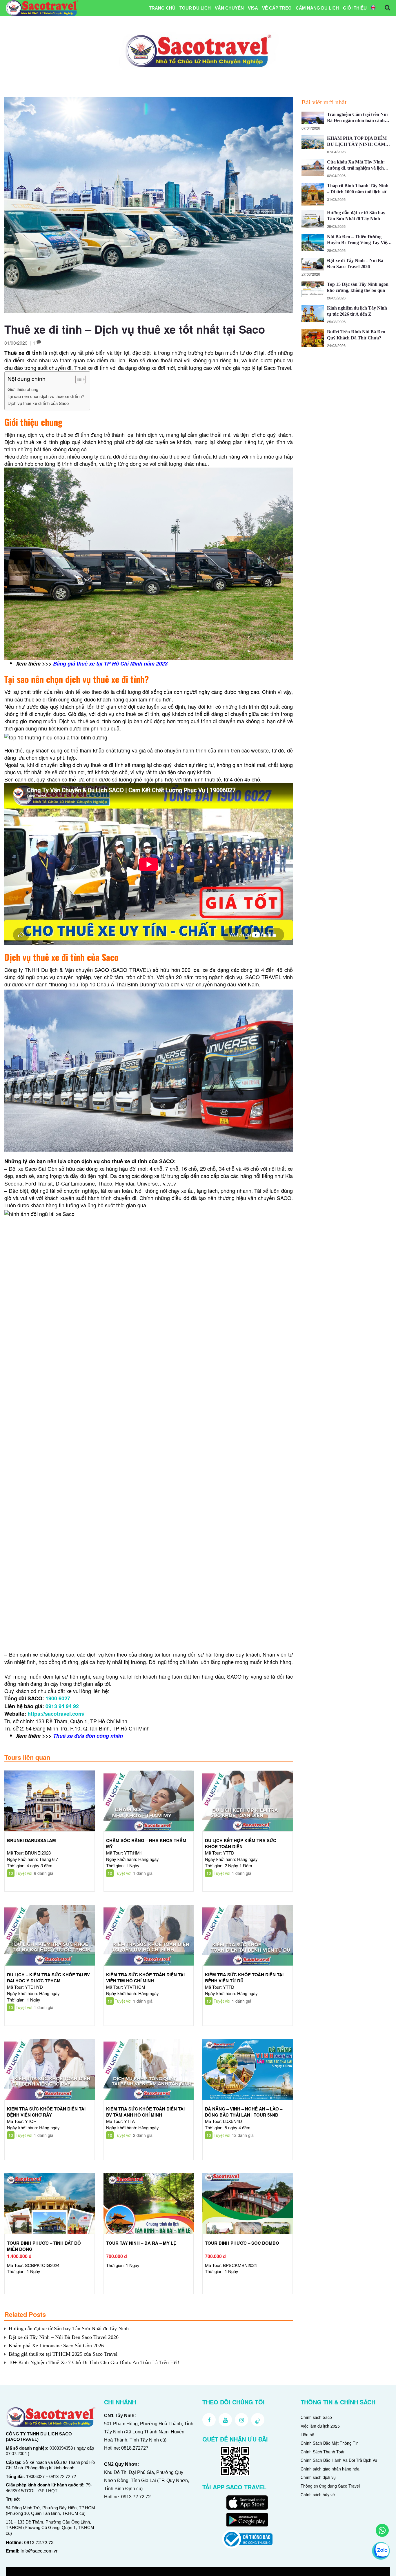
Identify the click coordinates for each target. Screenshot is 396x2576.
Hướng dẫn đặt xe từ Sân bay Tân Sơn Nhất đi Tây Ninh (69, 2328)
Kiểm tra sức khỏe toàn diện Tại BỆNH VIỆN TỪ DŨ (244, 1978)
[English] (373, 8)
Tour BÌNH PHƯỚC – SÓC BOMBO (242, 2243)
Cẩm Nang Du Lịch (317, 8)
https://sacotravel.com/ (56, 1714)
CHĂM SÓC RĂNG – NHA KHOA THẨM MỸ (146, 1843)
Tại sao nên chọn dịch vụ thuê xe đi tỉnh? (46, 396)
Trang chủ (162, 8)
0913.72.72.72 (39, 2542)
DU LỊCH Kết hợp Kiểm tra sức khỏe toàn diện (241, 1843)
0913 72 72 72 (63, 2476)
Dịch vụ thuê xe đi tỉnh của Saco (38, 403)
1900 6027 (58, 1698)
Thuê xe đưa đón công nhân (88, 1736)
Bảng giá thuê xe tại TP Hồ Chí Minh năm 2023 (110, 663)
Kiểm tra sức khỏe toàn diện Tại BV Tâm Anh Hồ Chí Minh (145, 2112)
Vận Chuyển (229, 8)
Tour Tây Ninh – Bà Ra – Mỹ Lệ (141, 2243)
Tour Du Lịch (195, 8)
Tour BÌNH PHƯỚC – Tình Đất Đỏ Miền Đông (44, 2246)
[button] (78, 380)
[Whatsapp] (382, 2530)
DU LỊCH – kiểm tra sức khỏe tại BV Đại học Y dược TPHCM (48, 1978)
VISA (253, 8)
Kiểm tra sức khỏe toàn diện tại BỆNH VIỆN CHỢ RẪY (46, 2112)
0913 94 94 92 (62, 1706)
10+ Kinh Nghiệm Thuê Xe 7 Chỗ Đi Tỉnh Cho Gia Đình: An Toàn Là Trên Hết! (94, 2362)
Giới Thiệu (355, 8)
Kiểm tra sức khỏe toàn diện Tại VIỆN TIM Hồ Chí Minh (145, 1978)
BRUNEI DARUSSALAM (31, 1840)
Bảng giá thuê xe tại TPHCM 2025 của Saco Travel (63, 2354)
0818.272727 (135, 2448)
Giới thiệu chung (23, 389)
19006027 (35, 2476)
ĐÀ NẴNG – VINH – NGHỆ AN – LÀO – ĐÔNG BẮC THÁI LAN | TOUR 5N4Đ (244, 2112)
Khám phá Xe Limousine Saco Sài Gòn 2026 (56, 2346)
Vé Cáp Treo (277, 8)
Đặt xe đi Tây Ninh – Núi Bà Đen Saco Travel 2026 (64, 2337)
